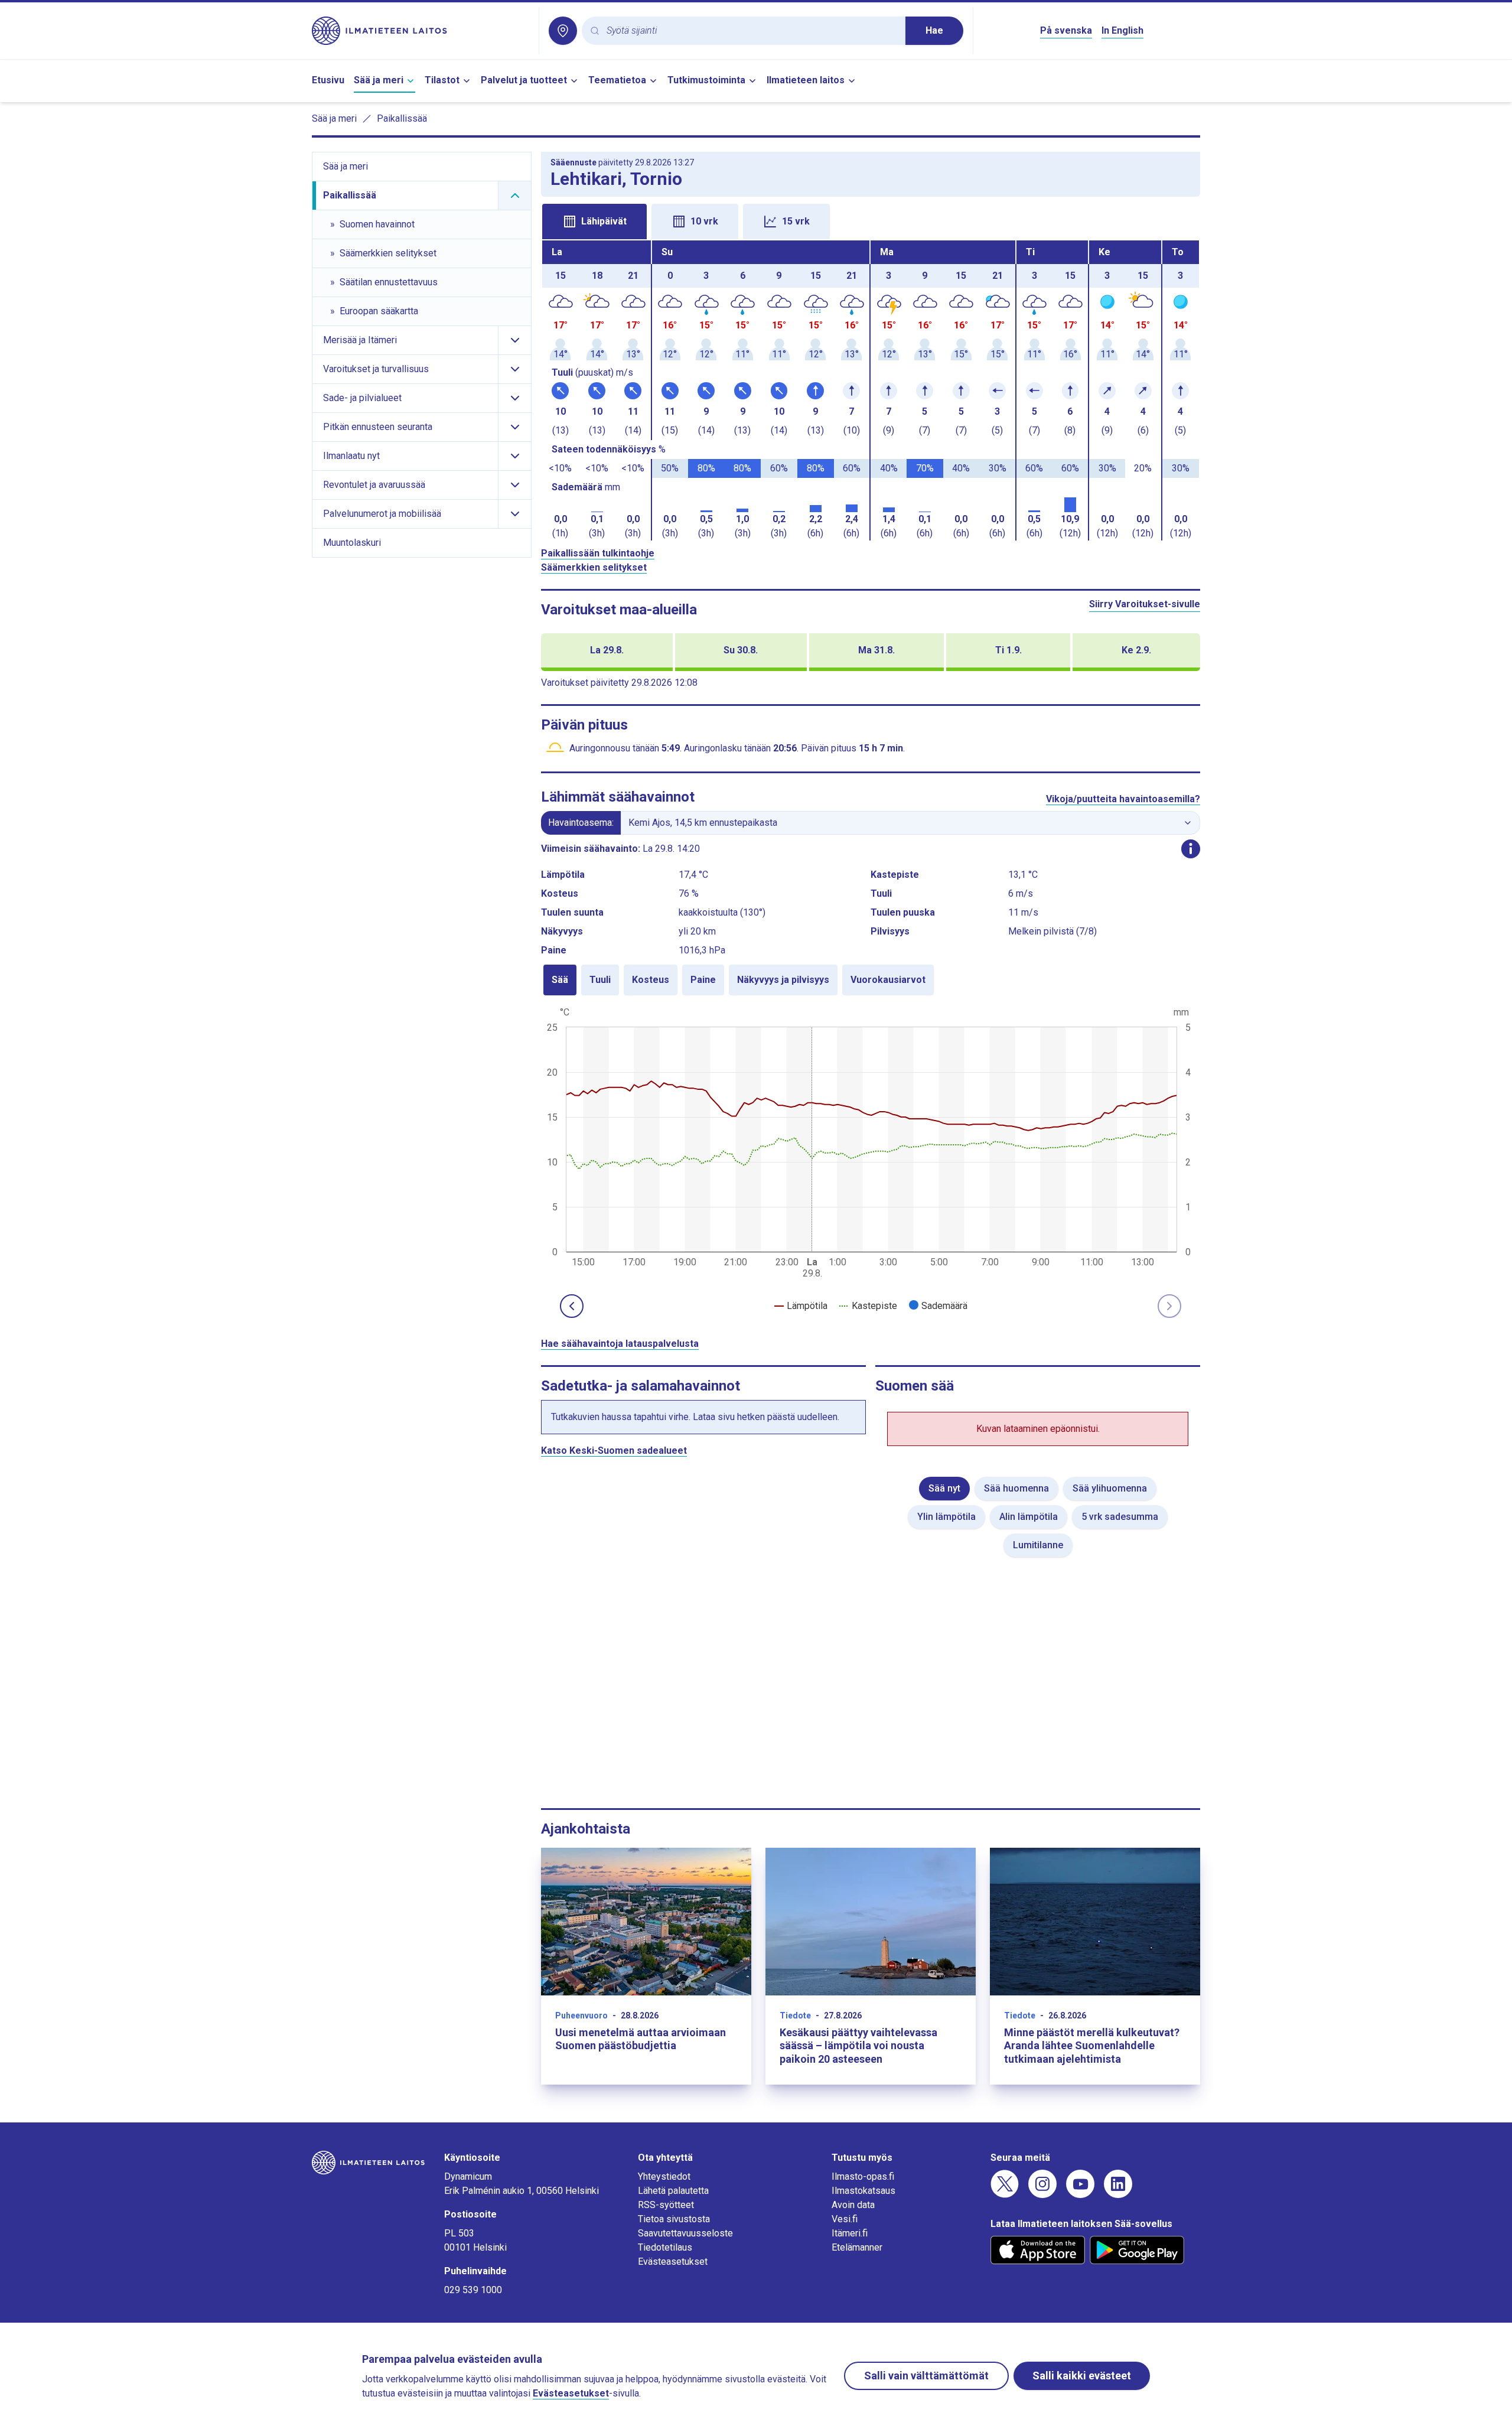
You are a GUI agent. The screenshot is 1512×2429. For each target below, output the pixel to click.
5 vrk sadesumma (1120, 1517)
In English (1122, 30)
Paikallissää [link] (402, 118)
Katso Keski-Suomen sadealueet (614, 1450)
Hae (934, 30)
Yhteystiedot (664, 2176)
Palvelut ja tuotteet (524, 80)
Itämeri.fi (850, 2233)
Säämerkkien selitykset (594, 567)
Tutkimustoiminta (706, 80)
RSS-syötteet (666, 2205)
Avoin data (853, 2205)
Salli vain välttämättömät (926, 2376)
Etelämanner (857, 2247)
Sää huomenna (1016, 1488)
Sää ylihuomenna (1110, 1488)
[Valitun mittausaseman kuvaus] (1191, 849)
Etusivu (328, 80)
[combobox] (751, 31)
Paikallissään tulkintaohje (598, 553)
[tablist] (871, 220)
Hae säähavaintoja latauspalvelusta (620, 1344)
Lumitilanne (1038, 1545)
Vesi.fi (845, 2219)
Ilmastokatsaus (863, 2191)
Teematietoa (617, 80)
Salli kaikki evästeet (1082, 2376)
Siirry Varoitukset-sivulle (1145, 604)
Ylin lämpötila (946, 1517)
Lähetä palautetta (673, 2191)
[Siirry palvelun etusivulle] (421, 31)
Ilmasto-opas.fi (863, 2176)
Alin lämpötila (1029, 1517)
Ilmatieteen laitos (806, 80)
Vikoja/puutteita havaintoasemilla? (1123, 799)
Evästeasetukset (673, 2262)
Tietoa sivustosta (674, 2219)
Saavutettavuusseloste (685, 2233)
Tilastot (442, 80)
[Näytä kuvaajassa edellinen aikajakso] (572, 1306)
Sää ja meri (379, 80)
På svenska (1066, 30)
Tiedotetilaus (665, 2247)
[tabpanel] (871, 390)
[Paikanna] (563, 31)
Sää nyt (944, 1488)
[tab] (594, 222)
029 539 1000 (473, 2290)
